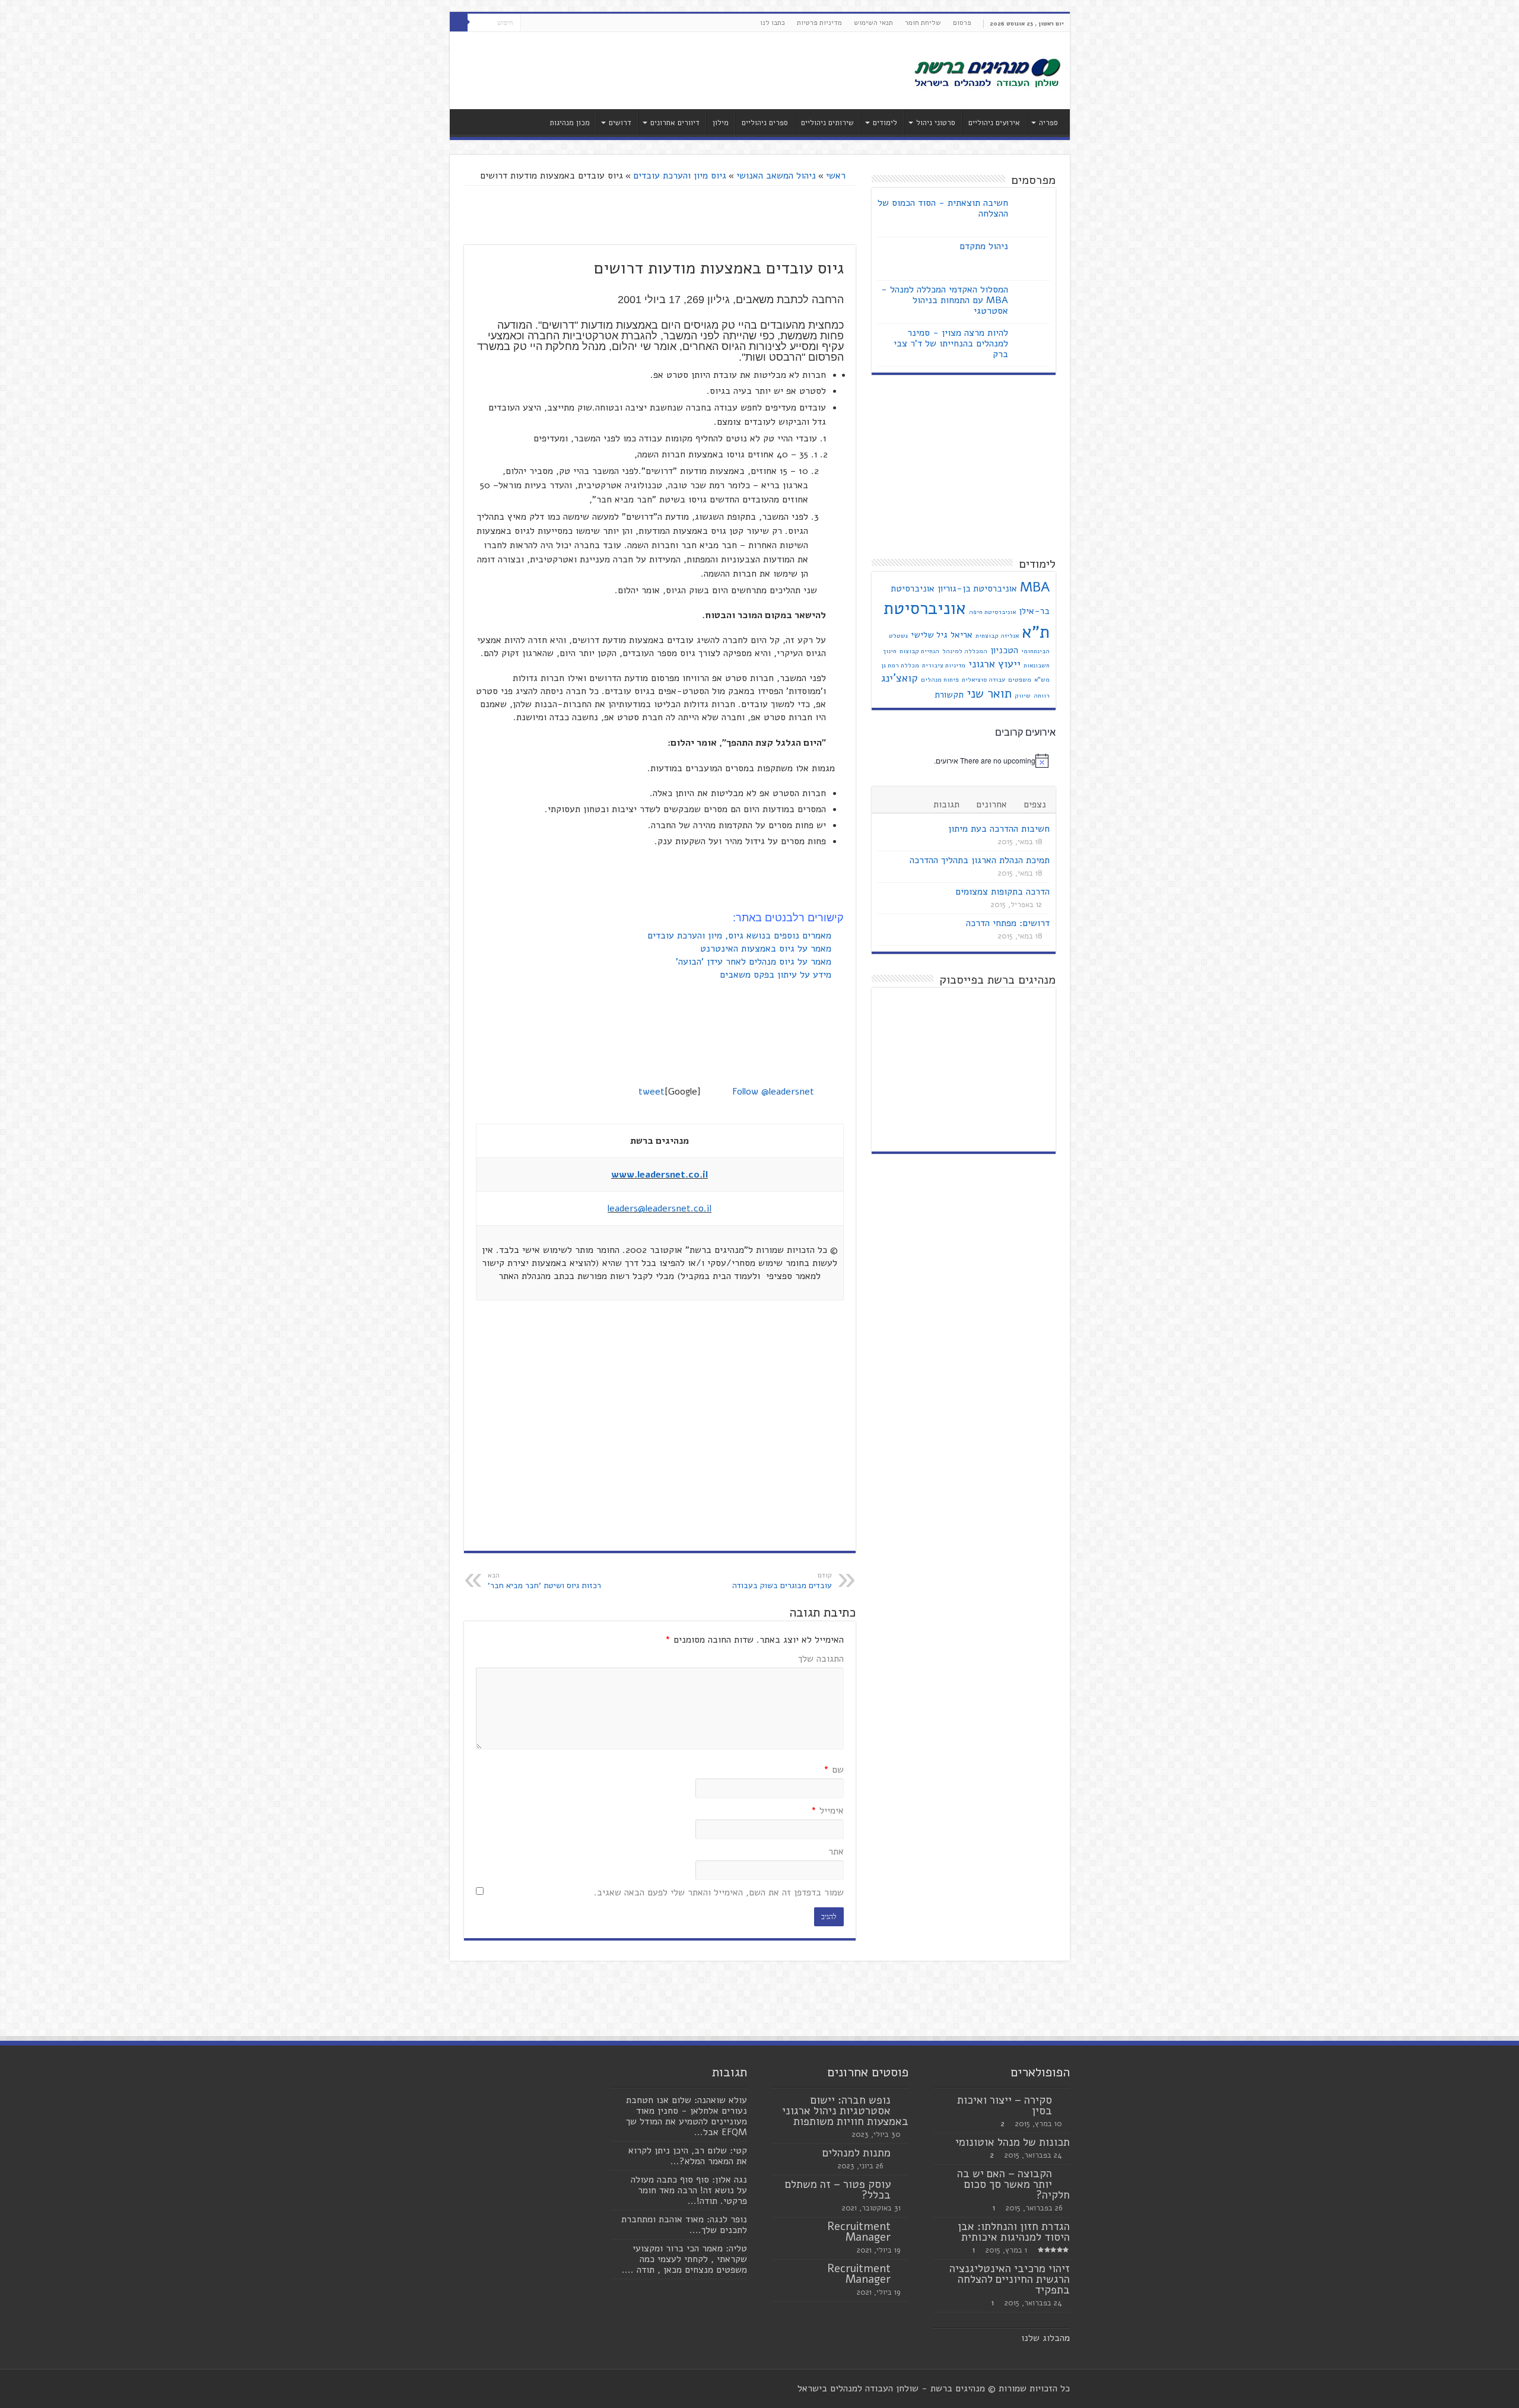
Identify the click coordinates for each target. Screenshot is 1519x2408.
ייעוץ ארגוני (994, 664)
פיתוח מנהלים (940, 680)
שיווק (1023, 696)
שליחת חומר (923, 23)
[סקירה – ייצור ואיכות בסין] (1064, 2101)
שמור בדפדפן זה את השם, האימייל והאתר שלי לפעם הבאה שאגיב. (719, 1892)
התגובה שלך (821, 1659)
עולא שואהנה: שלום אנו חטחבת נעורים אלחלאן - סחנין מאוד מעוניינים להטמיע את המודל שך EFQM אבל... (687, 2116)
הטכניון (1004, 650)
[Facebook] (552, 23)
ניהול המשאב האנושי (776, 176)
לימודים (885, 123)
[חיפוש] (459, 23)
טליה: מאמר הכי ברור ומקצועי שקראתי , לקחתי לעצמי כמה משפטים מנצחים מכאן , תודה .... (684, 2259)
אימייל (827, 1811)
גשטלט (898, 636)
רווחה (1042, 696)
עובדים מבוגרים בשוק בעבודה (782, 1581)
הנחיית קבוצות (919, 651)
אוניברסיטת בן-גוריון (977, 589)
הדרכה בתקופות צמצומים (1002, 892)
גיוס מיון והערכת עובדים (680, 176)
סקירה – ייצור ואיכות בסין (1005, 2105)
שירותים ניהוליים (827, 123)
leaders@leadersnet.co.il (660, 1208)
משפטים (1020, 680)
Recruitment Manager (859, 2232)
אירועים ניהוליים (994, 123)
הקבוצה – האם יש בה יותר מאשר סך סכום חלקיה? (1013, 2184)
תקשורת (949, 695)
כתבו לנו (773, 23)
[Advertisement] (675, 71)
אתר (836, 1852)
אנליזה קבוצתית (997, 636)
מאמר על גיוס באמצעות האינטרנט (767, 949)
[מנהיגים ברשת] (987, 72)
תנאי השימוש (873, 23)
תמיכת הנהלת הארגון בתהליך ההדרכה (980, 860)
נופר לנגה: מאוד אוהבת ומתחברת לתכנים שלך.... (684, 2225)
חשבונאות (1037, 665)
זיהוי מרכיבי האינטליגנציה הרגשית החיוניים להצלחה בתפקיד (1010, 2279)
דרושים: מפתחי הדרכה (1008, 923)
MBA (1035, 587)
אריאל (962, 635)
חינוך (890, 651)
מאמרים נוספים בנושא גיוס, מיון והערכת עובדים (741, 936)
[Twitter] (541, 23)
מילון (721, 123)
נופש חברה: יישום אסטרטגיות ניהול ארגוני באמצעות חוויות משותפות (845, 2111)
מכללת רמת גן (900, 665)
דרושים (620, 123)
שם (834, 1770)
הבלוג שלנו (1043, 2338)
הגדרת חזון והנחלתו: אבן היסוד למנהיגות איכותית (1014, 2232)
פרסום (962, 23)
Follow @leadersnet (773, 1092)
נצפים (1035, 804)
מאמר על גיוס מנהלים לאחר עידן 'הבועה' (755, 962)
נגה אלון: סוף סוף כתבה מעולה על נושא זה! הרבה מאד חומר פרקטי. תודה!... (689, 2190)
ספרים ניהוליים (765, 123)
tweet (652, 1092)
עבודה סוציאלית (983, 680)
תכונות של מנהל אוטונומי (1013, 2142)
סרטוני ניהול (936, 123)
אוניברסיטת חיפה (992, 612)
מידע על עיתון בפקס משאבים (777, 975)
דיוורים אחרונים (675, 123)
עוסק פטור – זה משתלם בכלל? (838, 2190)
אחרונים (992, 804)
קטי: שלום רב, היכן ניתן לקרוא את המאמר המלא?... (688, 2156)
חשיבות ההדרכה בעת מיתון (999, 829)
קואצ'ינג (900, 678)
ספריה (1048, 123)
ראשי (837, 176)
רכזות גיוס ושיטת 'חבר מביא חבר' (544, 1581)
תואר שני (989, 694)
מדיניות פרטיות (819, 23)
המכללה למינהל (965, 651)
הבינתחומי (1035, 651)
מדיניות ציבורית (944, 665)
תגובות (946, 804)
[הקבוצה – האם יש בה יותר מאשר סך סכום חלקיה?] (1064, 2174)
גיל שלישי (929, 635)
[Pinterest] (530, 23)
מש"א (1042, 680)
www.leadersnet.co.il (660, 1175)
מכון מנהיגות (570, 123)
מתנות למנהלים (857, 2153)
